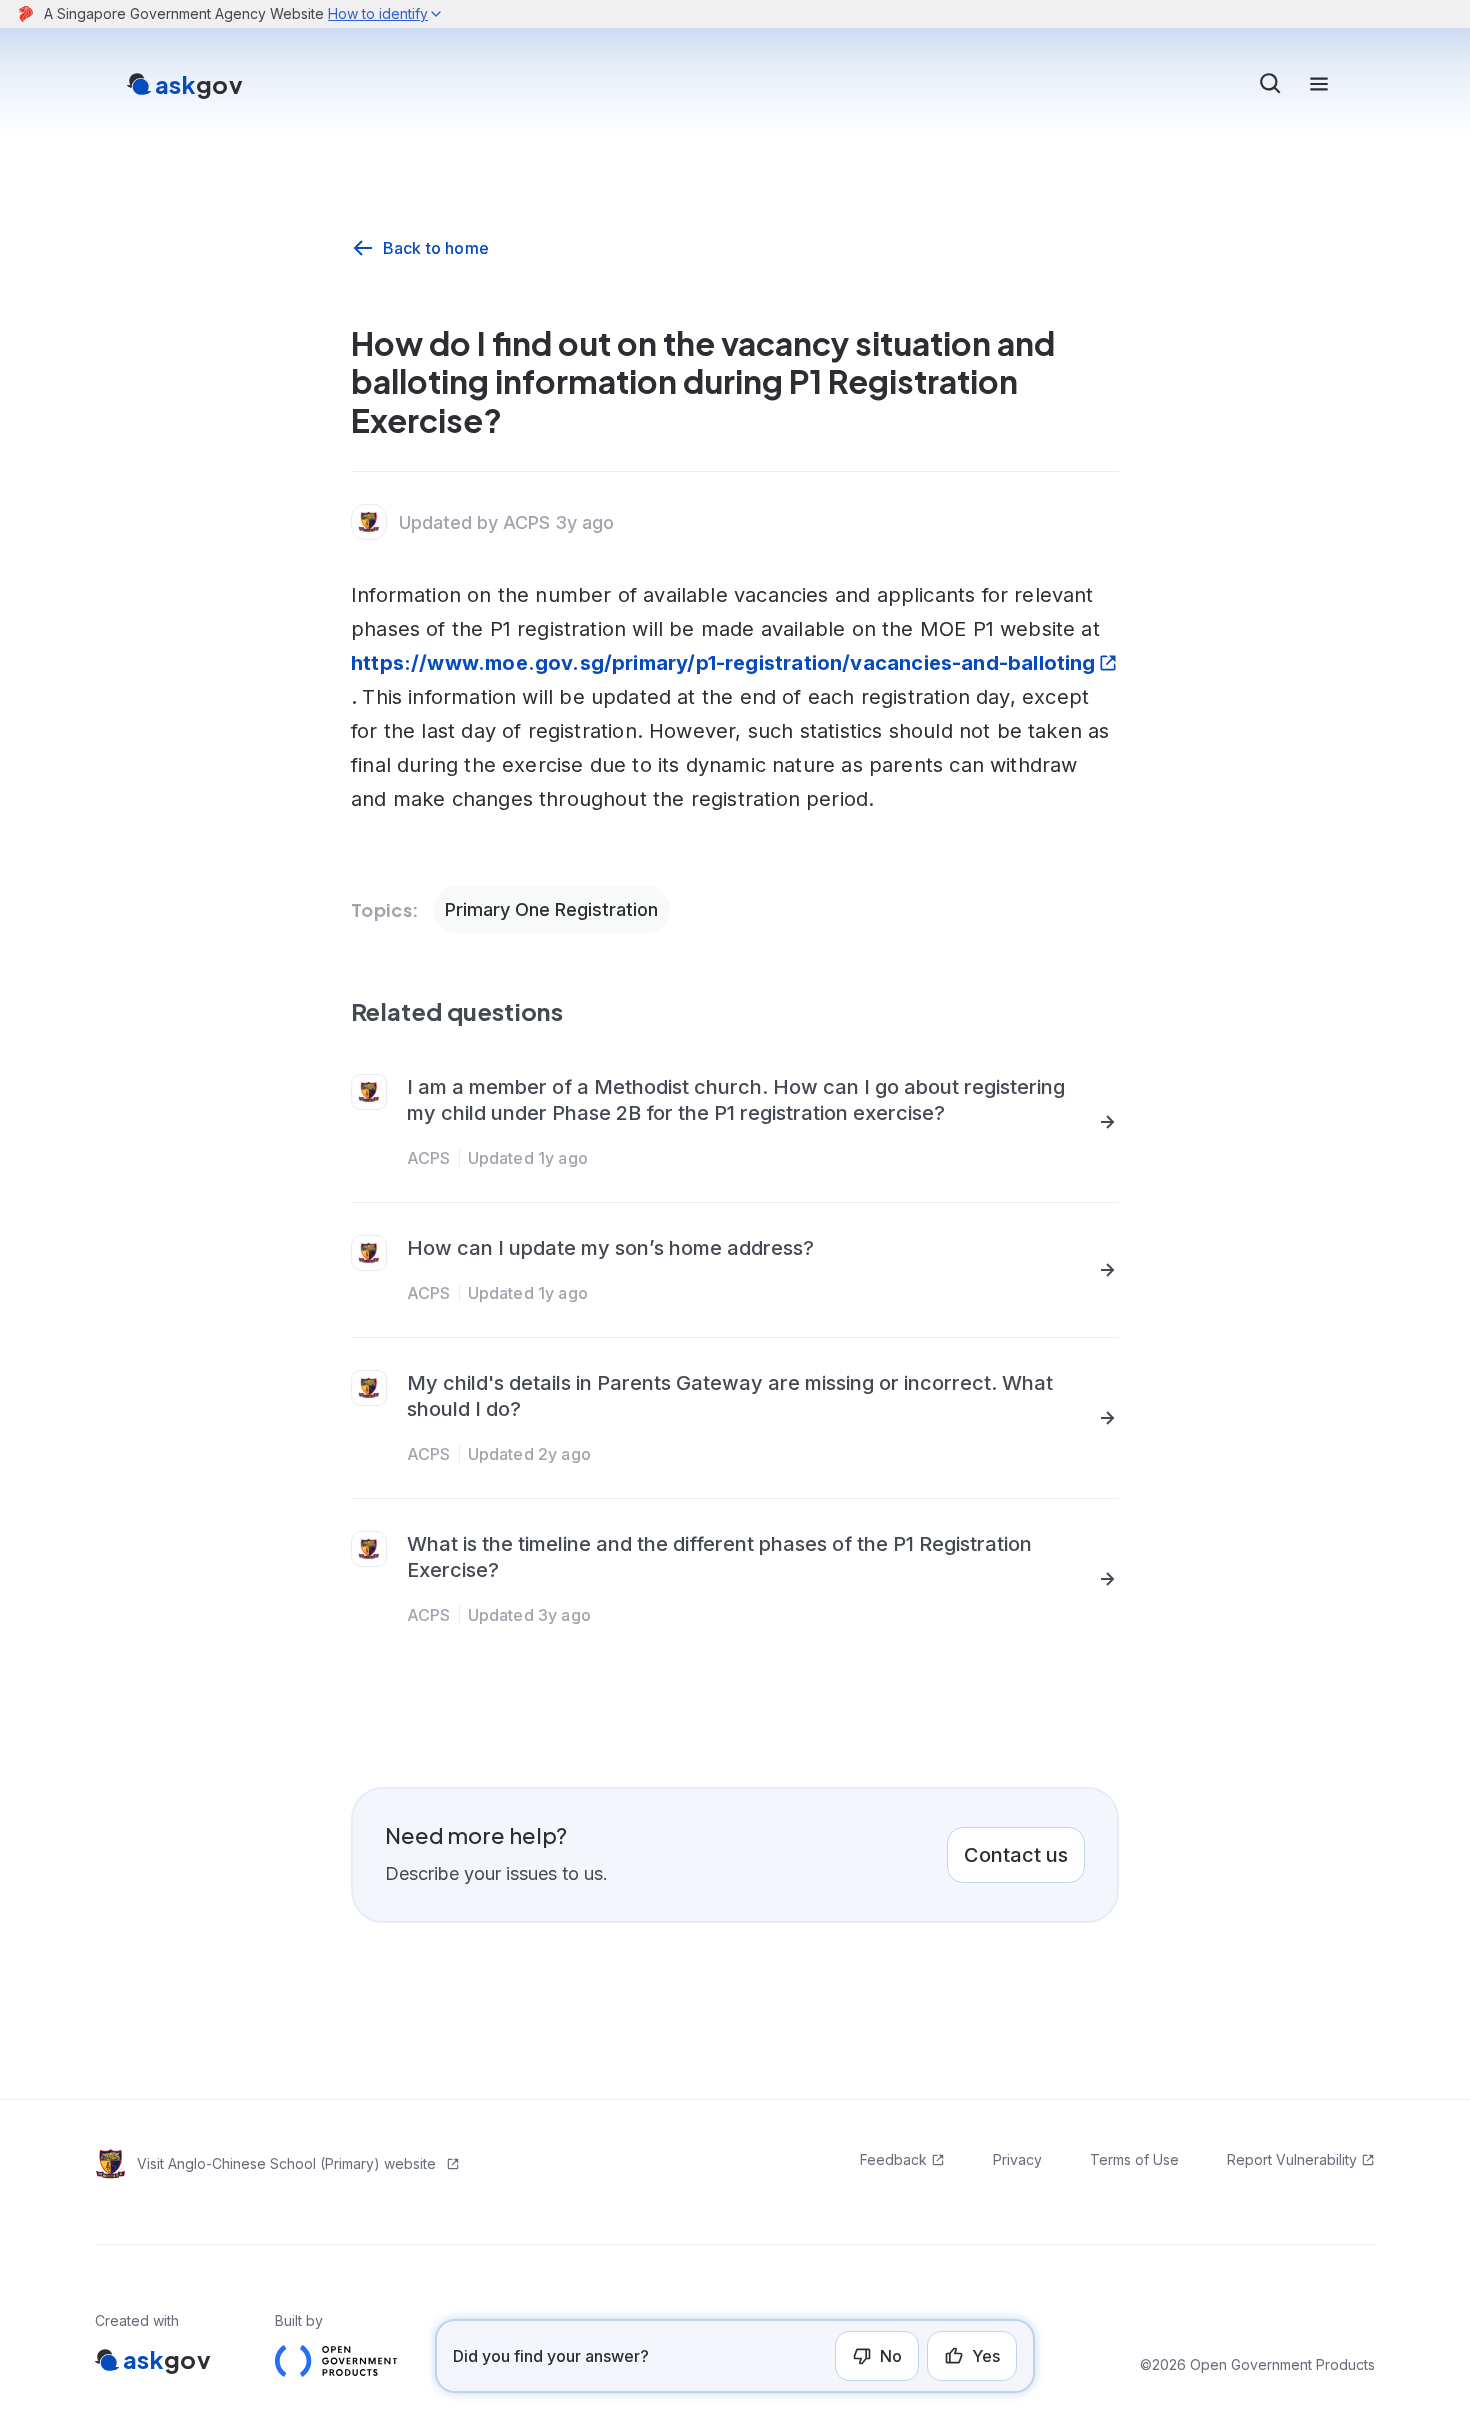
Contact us (1016, 1855)
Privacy (1017, 2159)
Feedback (893, 2159)
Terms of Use (1134, 2159)
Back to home (436, 248)
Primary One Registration (551, 909)
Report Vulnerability (1292, 2159)
